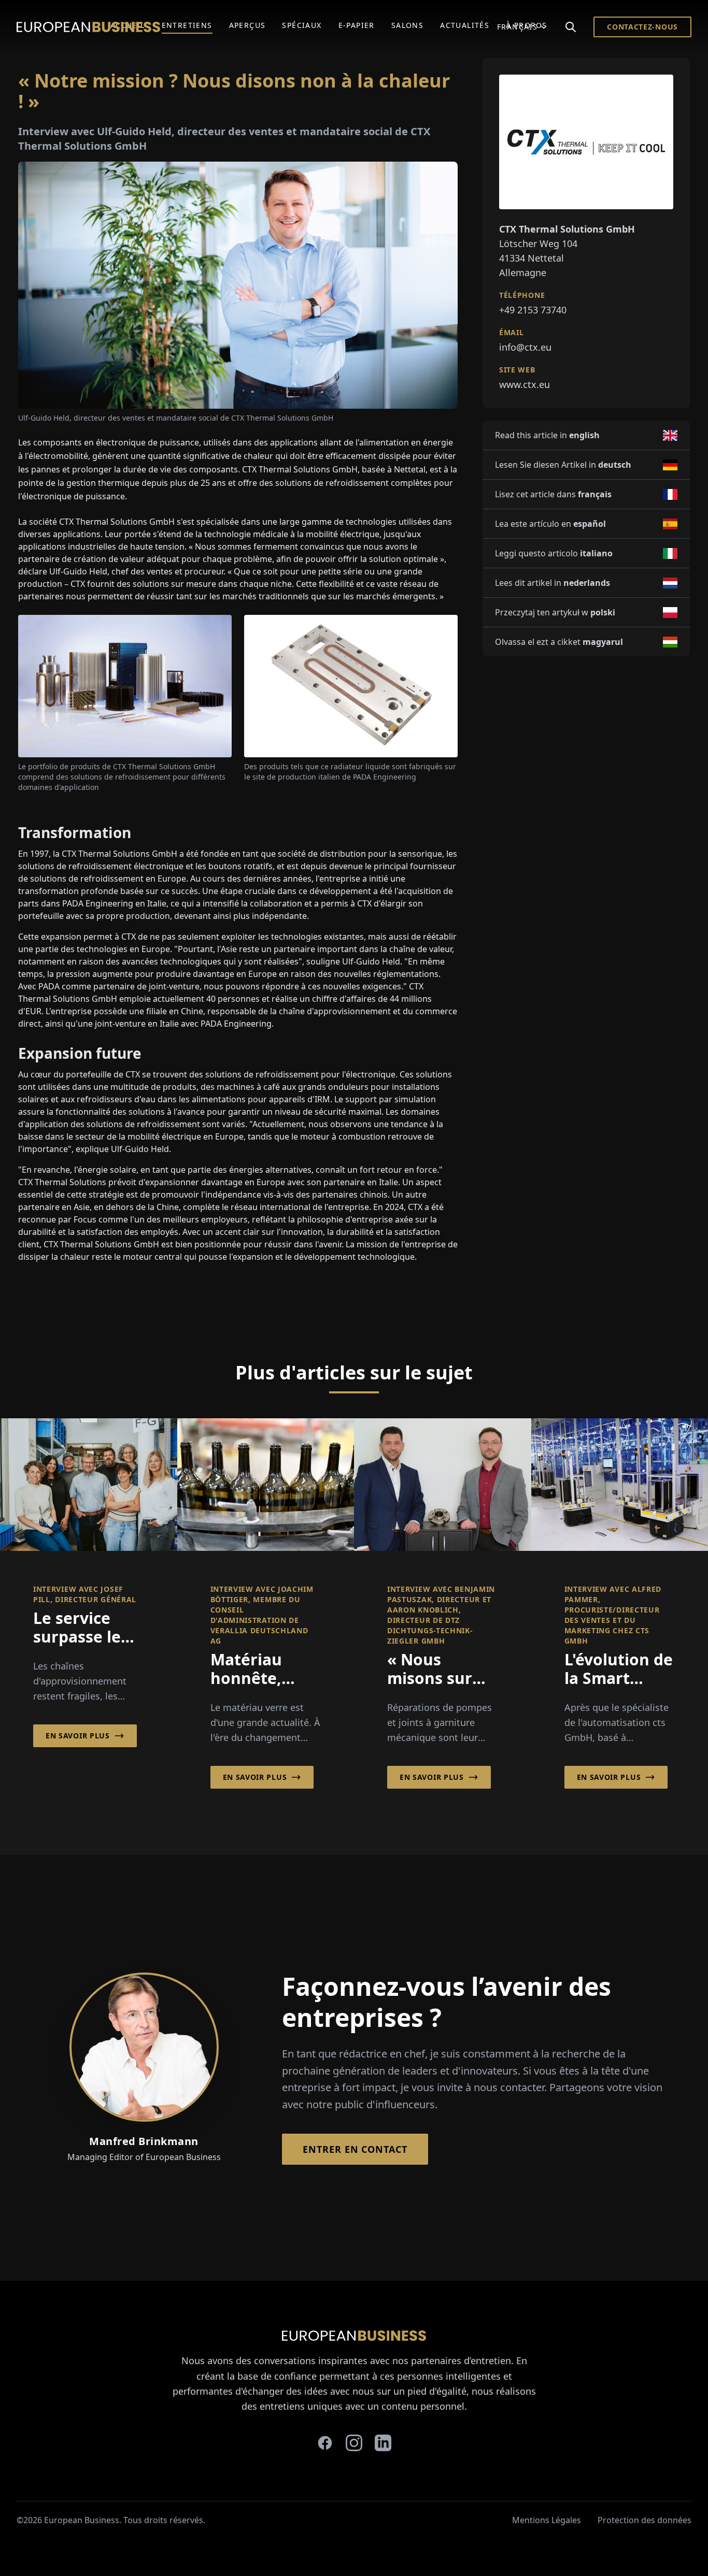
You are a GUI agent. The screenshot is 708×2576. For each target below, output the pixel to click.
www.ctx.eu (525, 384)
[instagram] (354, 2443)
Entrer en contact (355, 2149)
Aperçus (247, 25)
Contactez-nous (642, 27)
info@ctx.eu (525, 347)
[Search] (571, 27)
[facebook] (325, 2443)
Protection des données (645, 2520)
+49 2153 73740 (533, 310)
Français (517, 27)
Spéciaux (302, 25)
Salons (407, 25)
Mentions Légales (547, 2520)
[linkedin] (383, 2443)
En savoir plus (78, 1736)
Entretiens (187, 25)
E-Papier (357, 25)
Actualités (465, 25)
